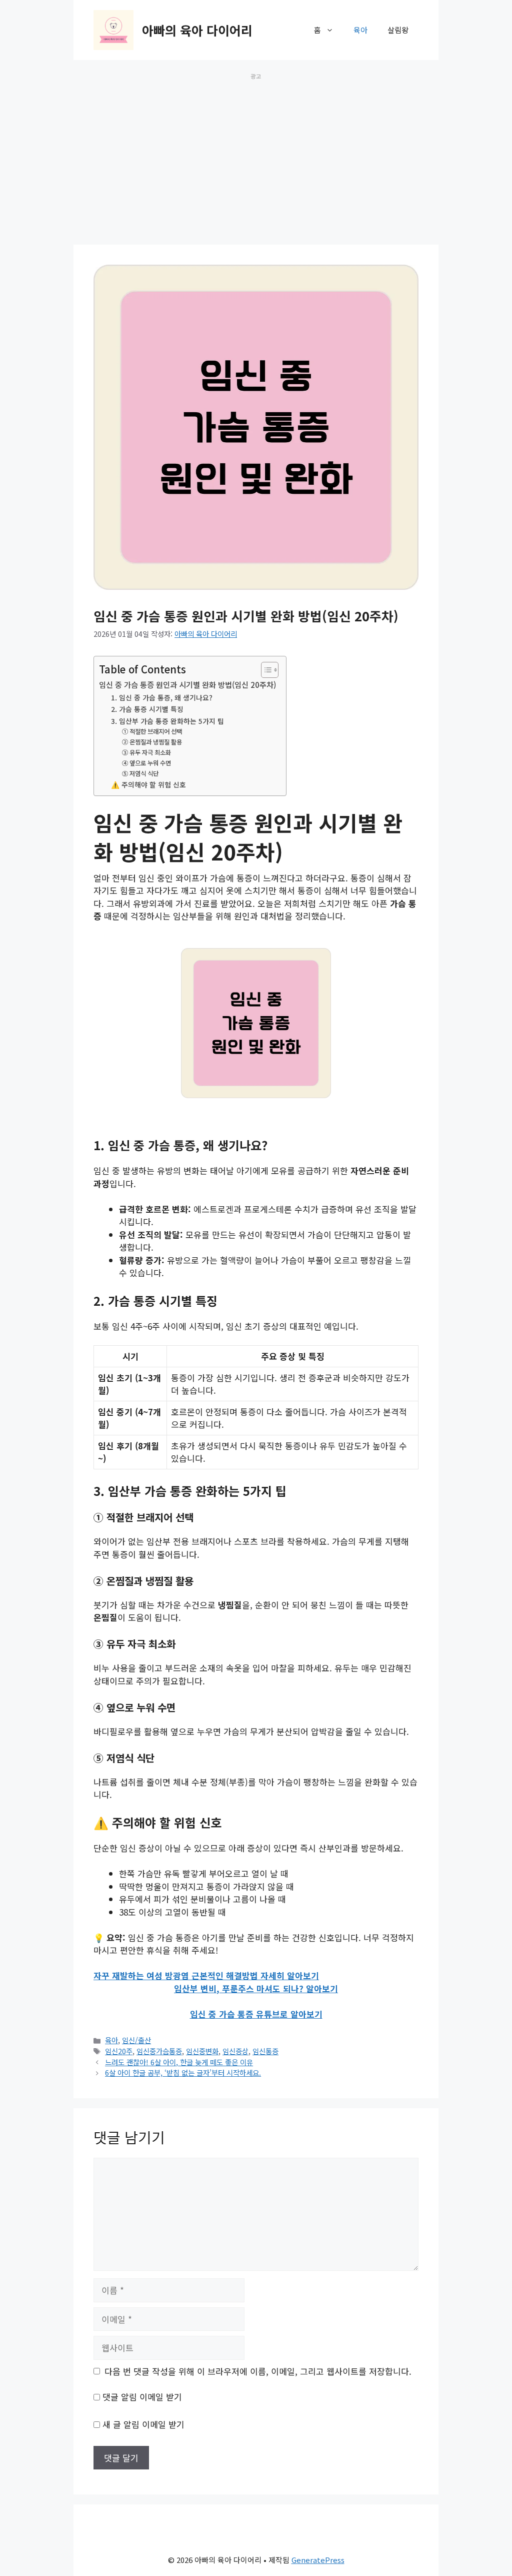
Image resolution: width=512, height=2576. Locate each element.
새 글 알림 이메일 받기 (143, 2424)
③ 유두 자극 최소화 (146, 752)
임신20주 (119, 2051)
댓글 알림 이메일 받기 (142, 2397)
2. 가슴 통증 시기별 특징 (147, 709)
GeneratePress (318, 2560)
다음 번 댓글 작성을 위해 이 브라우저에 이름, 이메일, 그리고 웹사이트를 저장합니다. (258, 2371)
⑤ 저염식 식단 (140, 773)
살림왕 (398, 30)
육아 (360, 30)
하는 (136, 1975)
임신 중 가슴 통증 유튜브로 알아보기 (256, 2014)
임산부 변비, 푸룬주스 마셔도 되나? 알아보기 (256, 1988)
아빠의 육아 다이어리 (197, 30)
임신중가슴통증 (159, 2051)
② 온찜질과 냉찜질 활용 (152, 742)
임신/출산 (136, 2040)
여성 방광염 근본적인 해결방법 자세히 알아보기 (231, 1975)
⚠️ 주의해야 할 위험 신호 (148, 784)
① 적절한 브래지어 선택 (152, 731)
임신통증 (265, 2051)
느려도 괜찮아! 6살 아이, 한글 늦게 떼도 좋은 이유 (179, 2062)
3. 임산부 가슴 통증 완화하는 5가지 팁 (167, 721)
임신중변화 (202, 2051)
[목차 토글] (265, 670)
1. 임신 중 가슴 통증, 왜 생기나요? (162, 697)
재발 (119, 1975)
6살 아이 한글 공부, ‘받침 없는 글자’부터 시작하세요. (183, 2072)
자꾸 (101, 1975)
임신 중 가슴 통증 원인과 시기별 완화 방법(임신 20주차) (187, 684)
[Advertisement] (256, 153)
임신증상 (235, 2051)
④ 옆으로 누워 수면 (146, 763)
